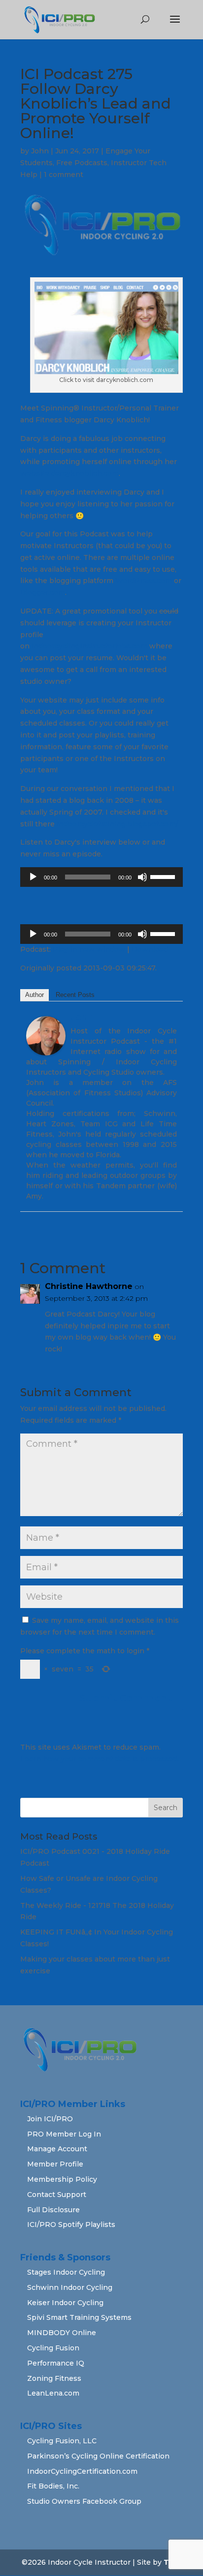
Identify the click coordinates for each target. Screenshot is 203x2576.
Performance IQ (56, 2363)
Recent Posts (75, 995)
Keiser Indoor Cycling (65, 2303)
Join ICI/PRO (50, 2119)
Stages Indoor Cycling (66, 2272)
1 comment (64, 175)
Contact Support (57, 2195)
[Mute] (142, 877)
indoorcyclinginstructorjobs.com (89, 646)
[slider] (164, 876)
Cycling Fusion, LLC (62, 2441)
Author (34, 995)
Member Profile (55, 2164)
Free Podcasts (82, 163)
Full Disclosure (53, 2210)
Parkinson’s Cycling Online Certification (98, 2456)
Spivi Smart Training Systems (79, 2317)
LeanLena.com (53, 2393)
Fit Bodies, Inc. (53, 2486)
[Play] (33, 877)
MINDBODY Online (62, 2333)
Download (150, 949)
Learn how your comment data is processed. (100, 1759)
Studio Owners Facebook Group (84, 2501)
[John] (46, 1049)
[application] (101, 877)
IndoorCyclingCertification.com (82, 2471)
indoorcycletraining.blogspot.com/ (118, 824)
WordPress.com (144, 581)
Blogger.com (43, 592)
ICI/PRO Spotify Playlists (71, 2225)
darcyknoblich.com (85, 473)
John (40, 151)
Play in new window (89, 949)
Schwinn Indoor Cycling (70, 2287)
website (35, 473)
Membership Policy (62, 2179)
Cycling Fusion (53, 2348)
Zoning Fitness (54, 2378)
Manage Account (57, 2149)
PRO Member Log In (64, 2134)
